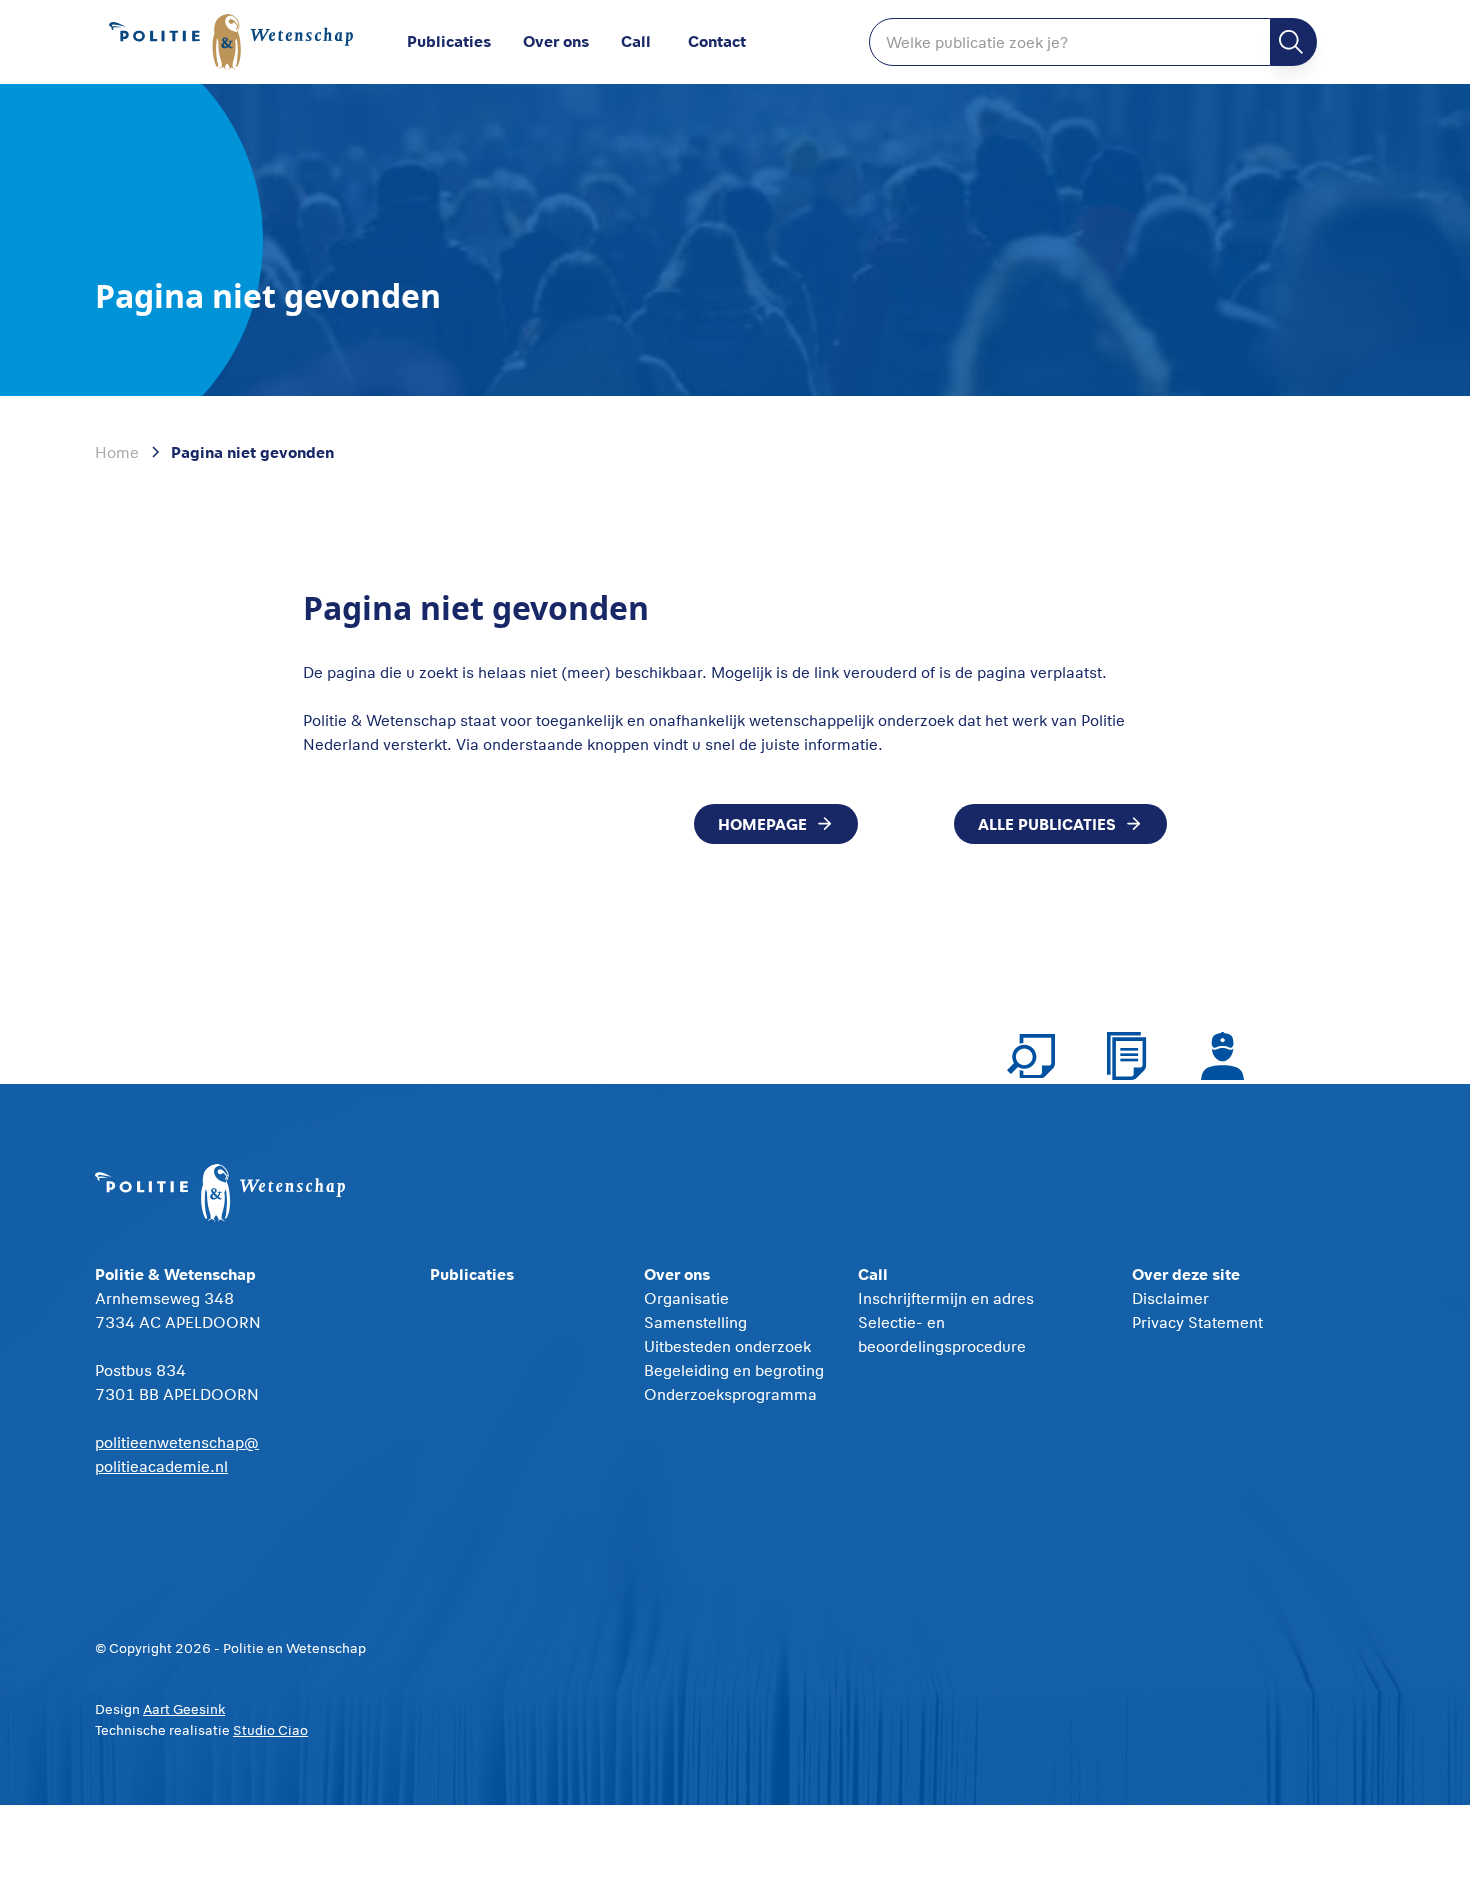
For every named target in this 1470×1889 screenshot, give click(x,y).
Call (636, 40)
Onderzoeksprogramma (730, 1394)
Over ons (556, 40)
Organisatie (686, 1298)
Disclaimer (1170, 1298)
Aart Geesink (184, 1709)
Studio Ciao (270, 1730)
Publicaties (449, 40)
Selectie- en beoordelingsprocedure (942, 1334)
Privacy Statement (1197, 1322)
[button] (572, 42)
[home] (235, 42)
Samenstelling (695, 1322)
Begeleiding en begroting (734, 1370)
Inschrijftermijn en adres (946, 1298)
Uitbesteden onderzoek (727, 1346)
